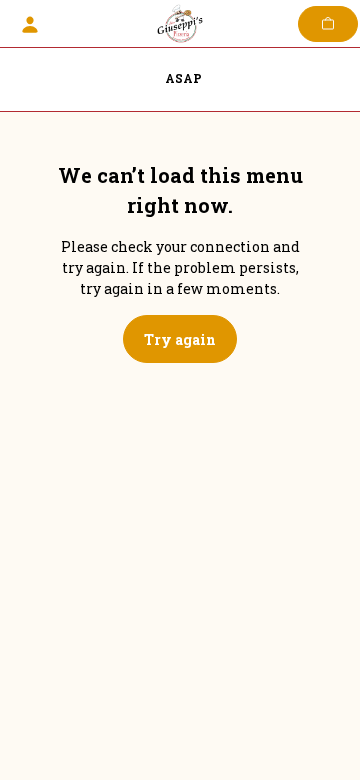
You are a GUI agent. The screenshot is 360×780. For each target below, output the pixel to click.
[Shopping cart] (328, 24)
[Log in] (30, 24)
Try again (180, 339)
